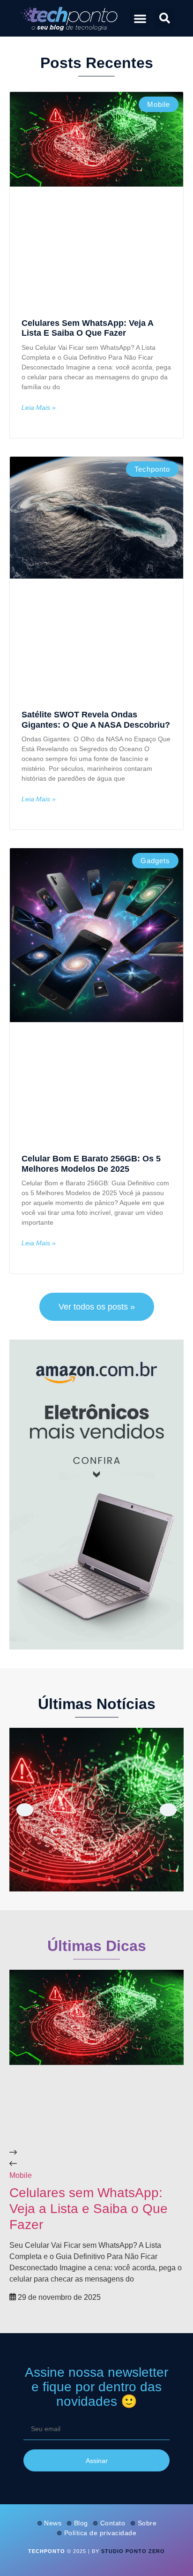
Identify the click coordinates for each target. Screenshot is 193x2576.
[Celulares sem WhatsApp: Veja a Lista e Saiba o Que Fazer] (96, 1810)
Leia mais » (39, 407)
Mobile (21, 2175)
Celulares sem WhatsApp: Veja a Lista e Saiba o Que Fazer (87, 328)
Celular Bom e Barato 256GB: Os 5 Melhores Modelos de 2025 (91, 1164)
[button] (140, 18)
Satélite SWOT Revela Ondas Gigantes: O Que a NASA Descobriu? (96, 720)
